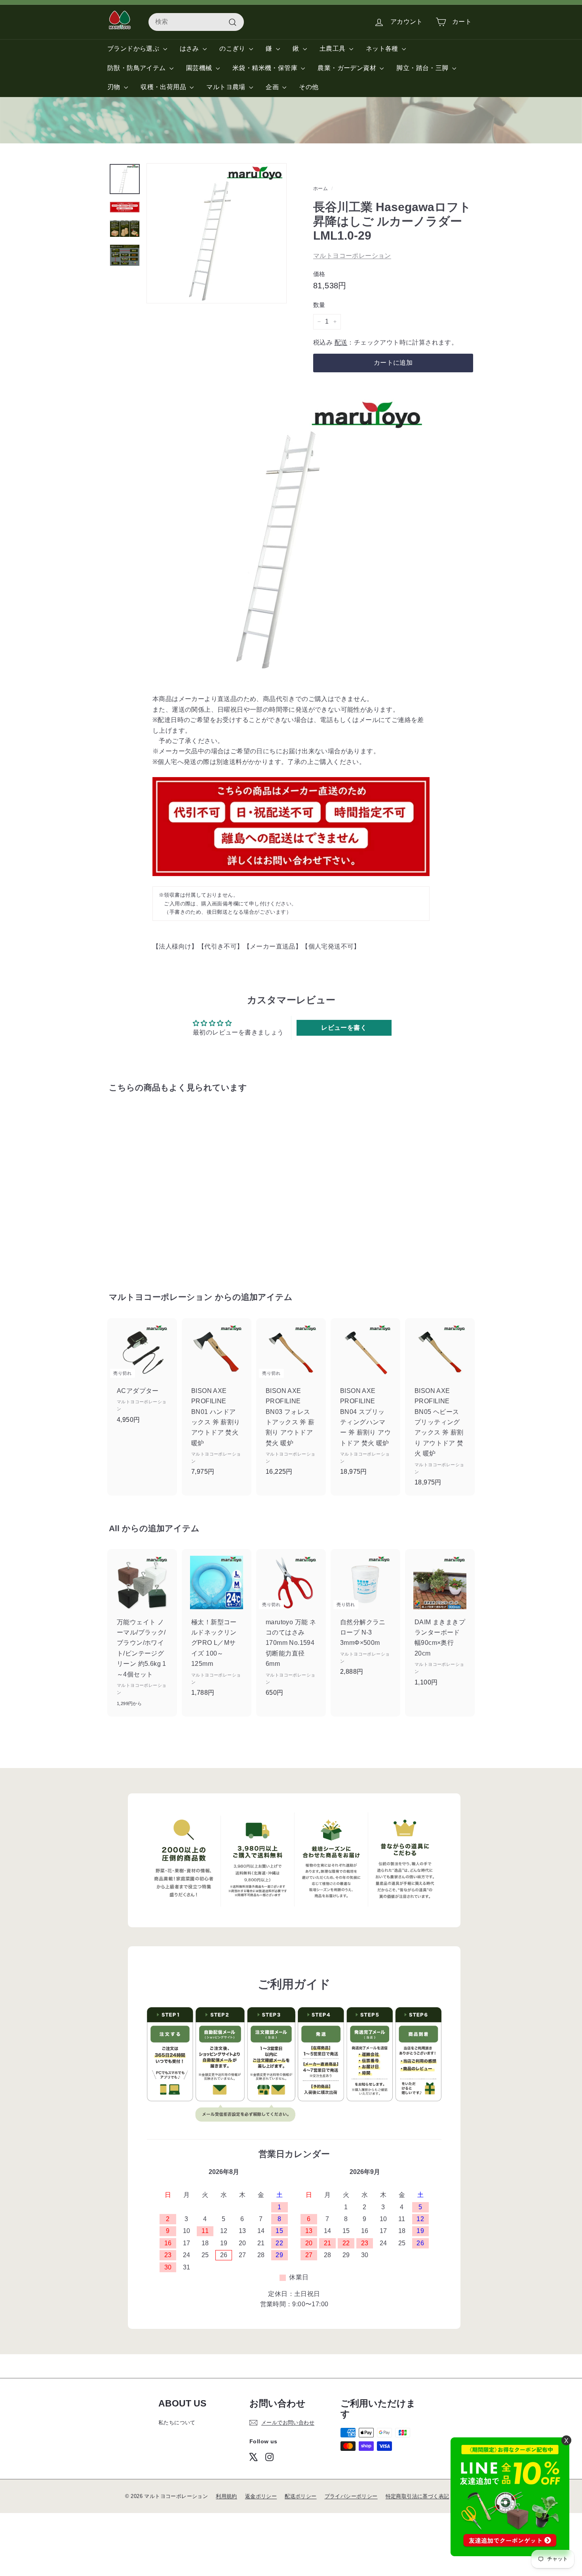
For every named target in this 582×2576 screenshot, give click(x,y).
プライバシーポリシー (351, 2496)
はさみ (190, 49)
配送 (341, 342)
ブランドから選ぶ (134, 49)
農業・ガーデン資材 (348, 68)
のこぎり (233, 49)
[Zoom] (217, 233)
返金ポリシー (261, 2496)
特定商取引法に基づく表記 (417, 2496)
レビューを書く (344, 1028)
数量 (319, 305)
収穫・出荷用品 (164, 87)
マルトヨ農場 (227, 87)
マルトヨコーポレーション (352, 256)
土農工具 (333, 49)
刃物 (115, 87)
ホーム (320, 189)
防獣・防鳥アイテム (137, 68)
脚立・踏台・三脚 (423, 68)
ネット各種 (383, 49)
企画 (273, 87)
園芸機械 (200, 68)
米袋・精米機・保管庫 (266, 68)
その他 (309, 87)
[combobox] (196, 22)
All (114, 1528)
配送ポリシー (301, 2496)
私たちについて (177, 2423)
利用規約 (226, 2496)
